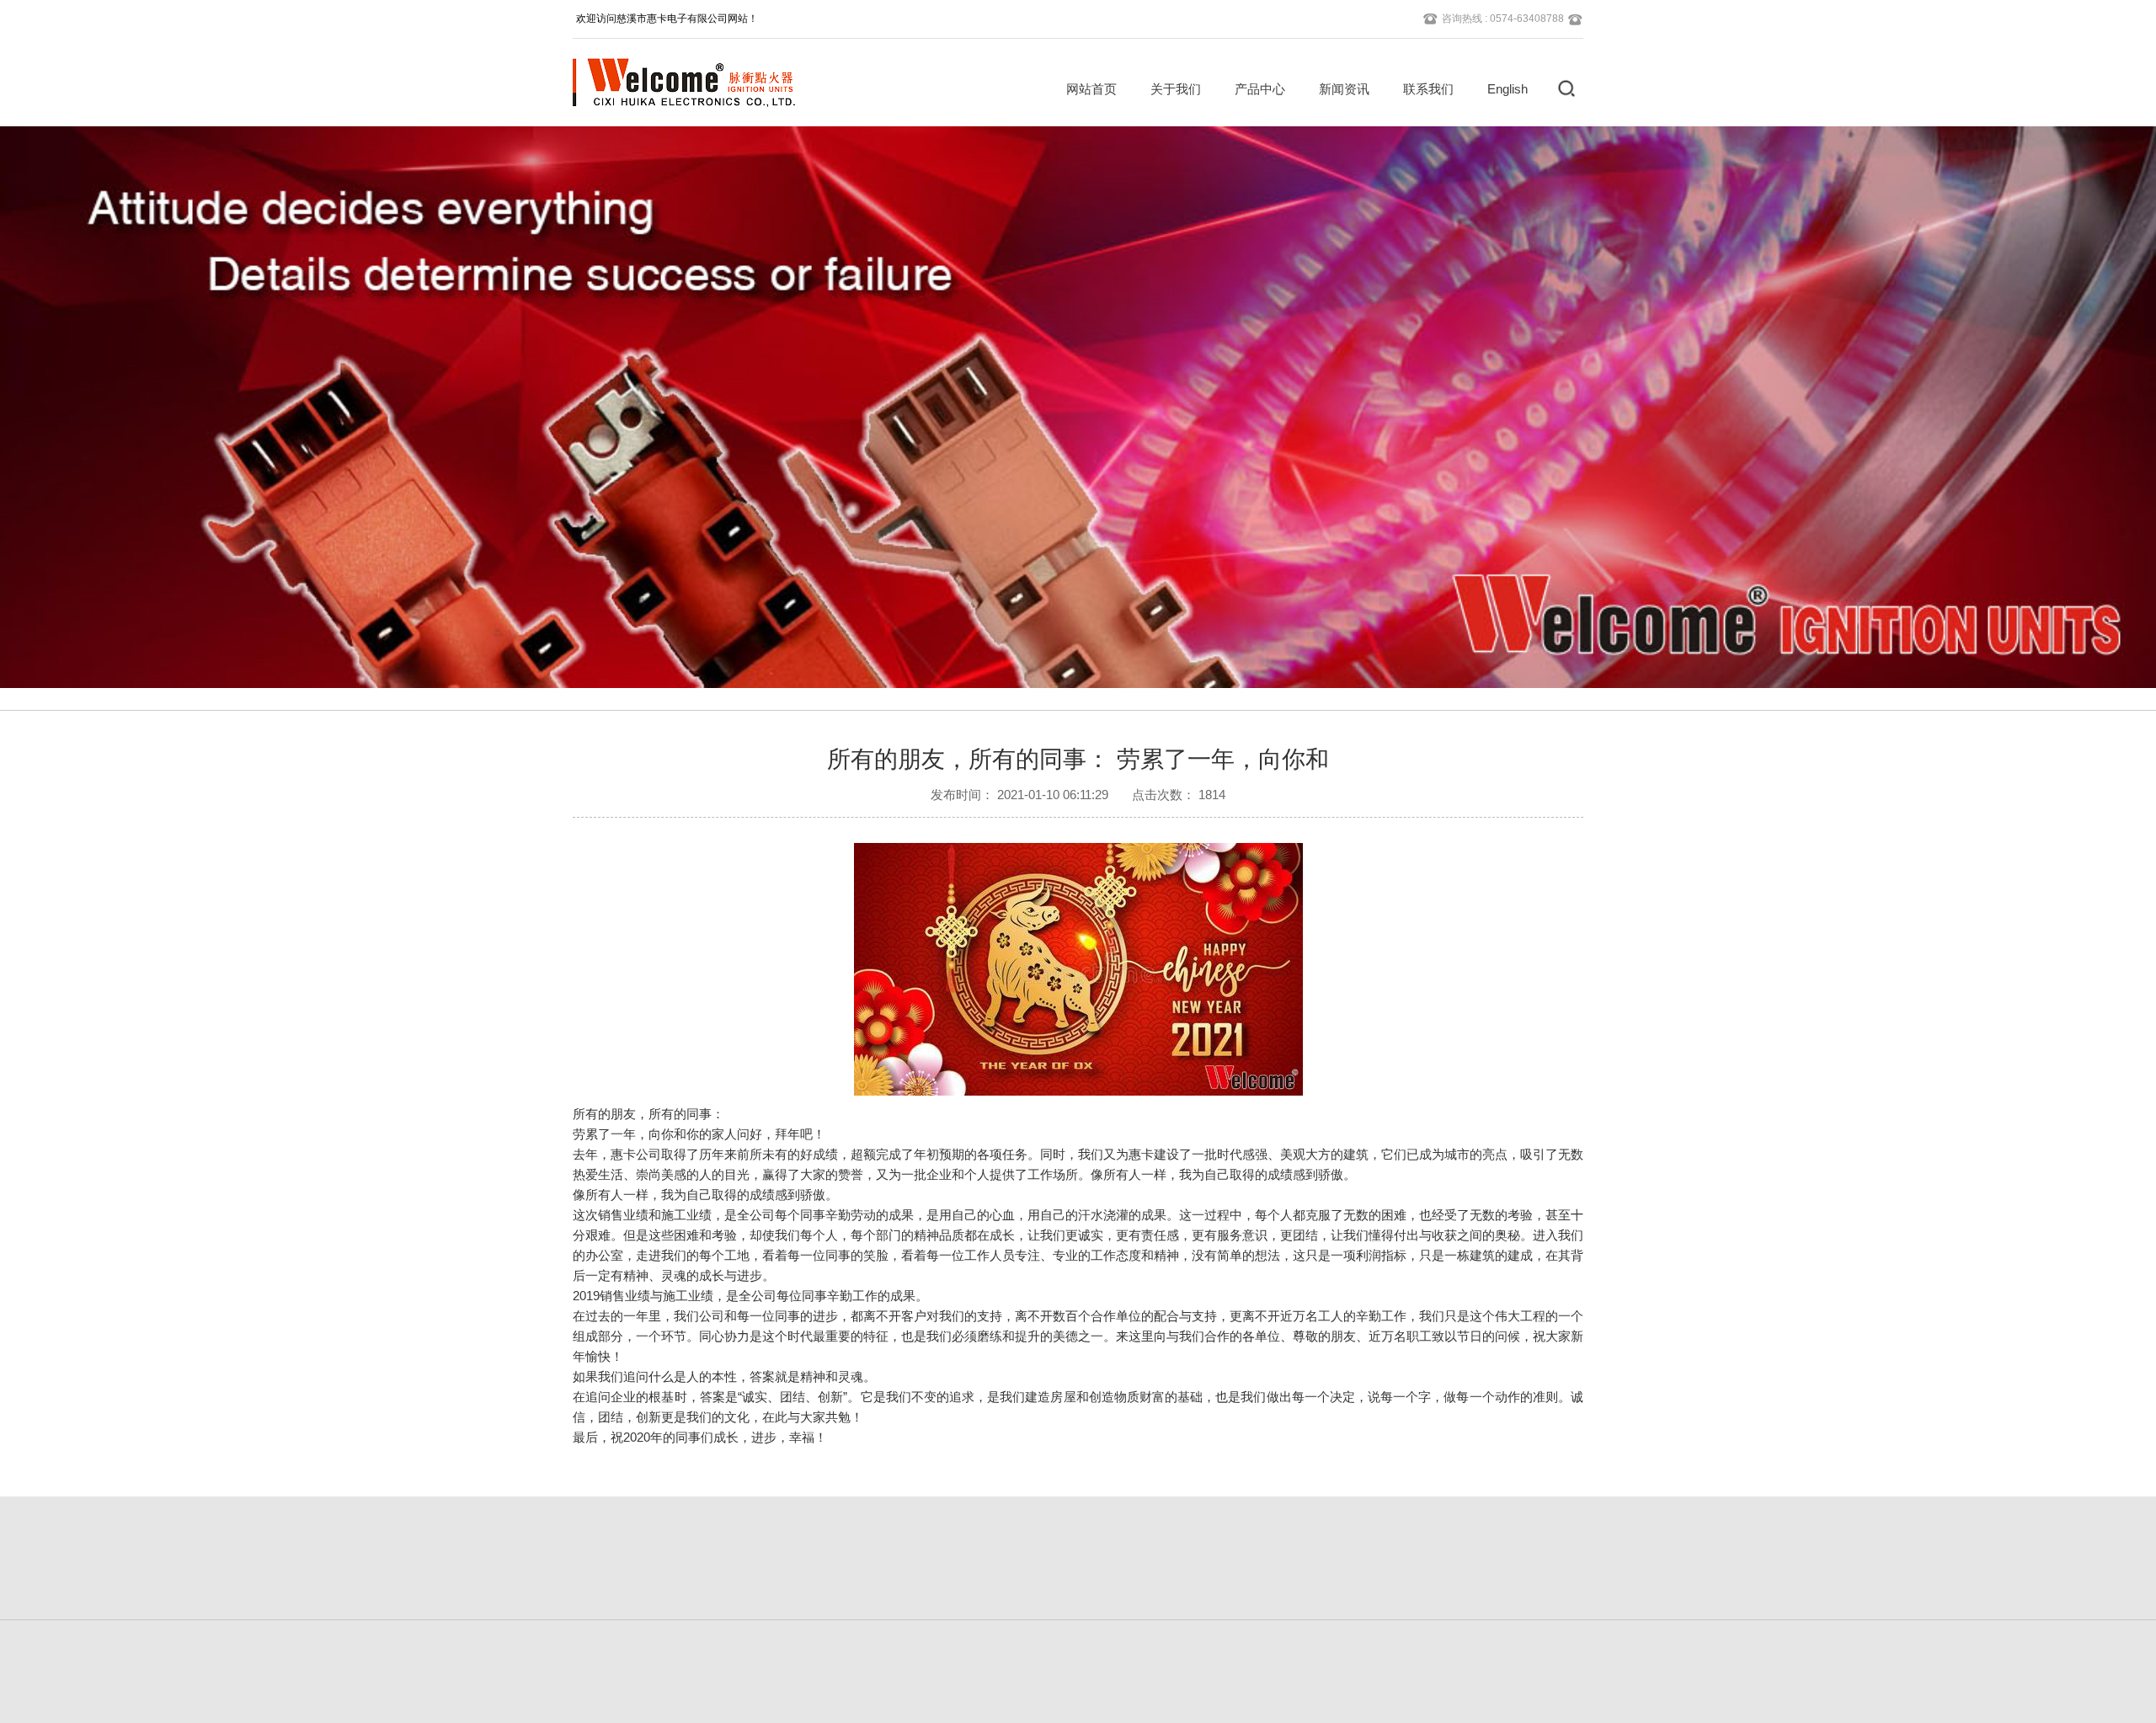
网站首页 (1091, 89)
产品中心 (1260, 89)
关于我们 (1176, 89)
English (1508, 89)
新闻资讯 (1344, 89)
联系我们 (1428, 89)
